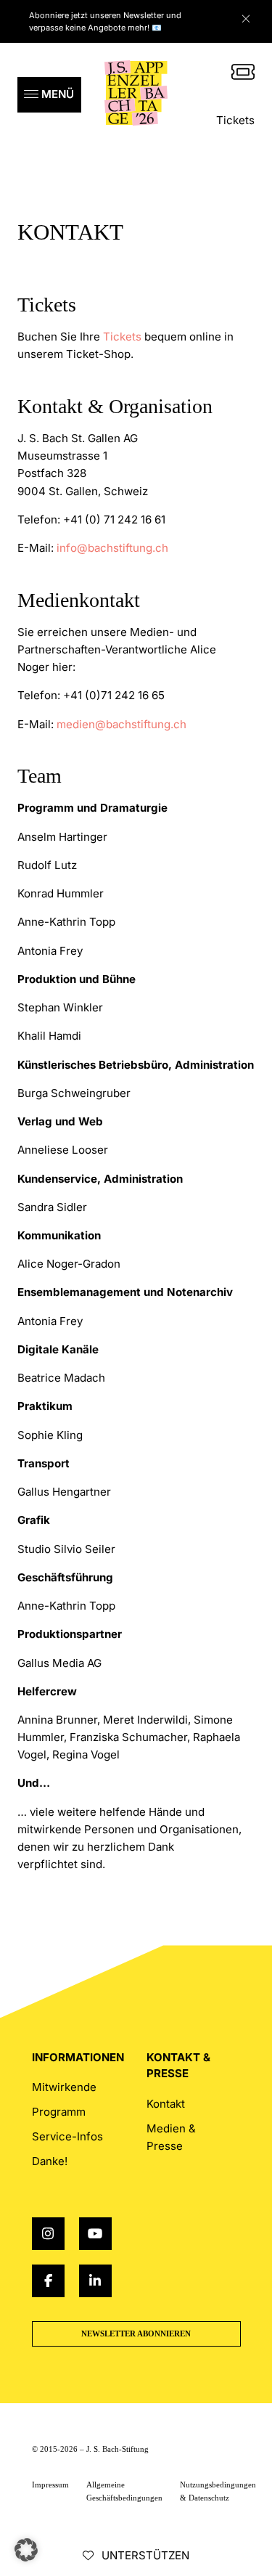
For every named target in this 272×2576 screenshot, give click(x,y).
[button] (49, 95)
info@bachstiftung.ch (112, 548)
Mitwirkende (64, 2087)
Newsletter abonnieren (136, 2334)
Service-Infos (67, 2136)
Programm (59, 2112)
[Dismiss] (253, 15)
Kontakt (166, 2104)
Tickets (235, 120)
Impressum (50, 2485)
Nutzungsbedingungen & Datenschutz (218, 2491)
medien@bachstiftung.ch (121, 724)
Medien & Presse (171, 2137)
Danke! (50, 2161)
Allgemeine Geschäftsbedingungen (124, 2491)
